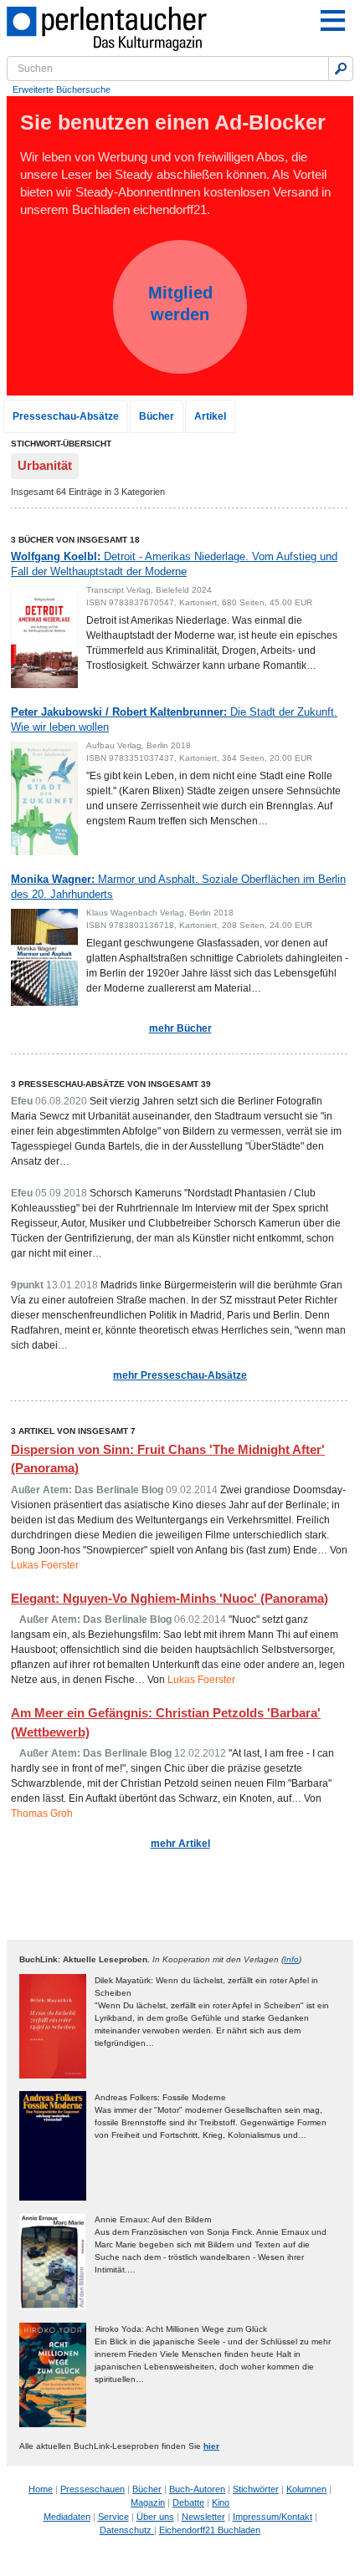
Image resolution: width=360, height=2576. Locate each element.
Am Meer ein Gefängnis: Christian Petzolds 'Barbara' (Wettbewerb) (166, 1722)
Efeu (22, 1101)
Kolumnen (306, 2489)
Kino (221, 2502)
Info (291, 1959)
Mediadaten (67, 2517)
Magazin (148, 2502)
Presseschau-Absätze (66, 416)
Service (113, 2517)
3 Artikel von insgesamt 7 (73, 1431)
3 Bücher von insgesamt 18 (75, 540)
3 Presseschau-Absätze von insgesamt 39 (111, 1084)
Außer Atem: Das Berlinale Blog (87, 1490)
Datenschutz (127, 2530)
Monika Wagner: (178, 887)
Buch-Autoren (197, 2489)
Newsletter (203, 2517)
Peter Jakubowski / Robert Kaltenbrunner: (174, 719)
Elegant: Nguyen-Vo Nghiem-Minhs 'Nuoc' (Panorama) (170, 1598)
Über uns (155, 2517)
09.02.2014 (192, 1490)
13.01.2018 (72, 1285)
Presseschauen (93, 2489)
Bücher (157, 416)
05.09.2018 (61, 1193)
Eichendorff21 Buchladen (210, 2530)
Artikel (210, 416)
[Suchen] (341, 69)
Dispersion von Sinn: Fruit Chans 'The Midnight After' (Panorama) (168, 1459)
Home (41, 2489)
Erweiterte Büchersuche (62, 89)
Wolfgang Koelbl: (174, 564)
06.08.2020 (61, 1101)
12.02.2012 (200, 1753)
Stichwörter (256, 2489)
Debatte (188, 2502)
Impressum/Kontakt (273, 2517)
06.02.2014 (200, 1620)
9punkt (27, 1285)
